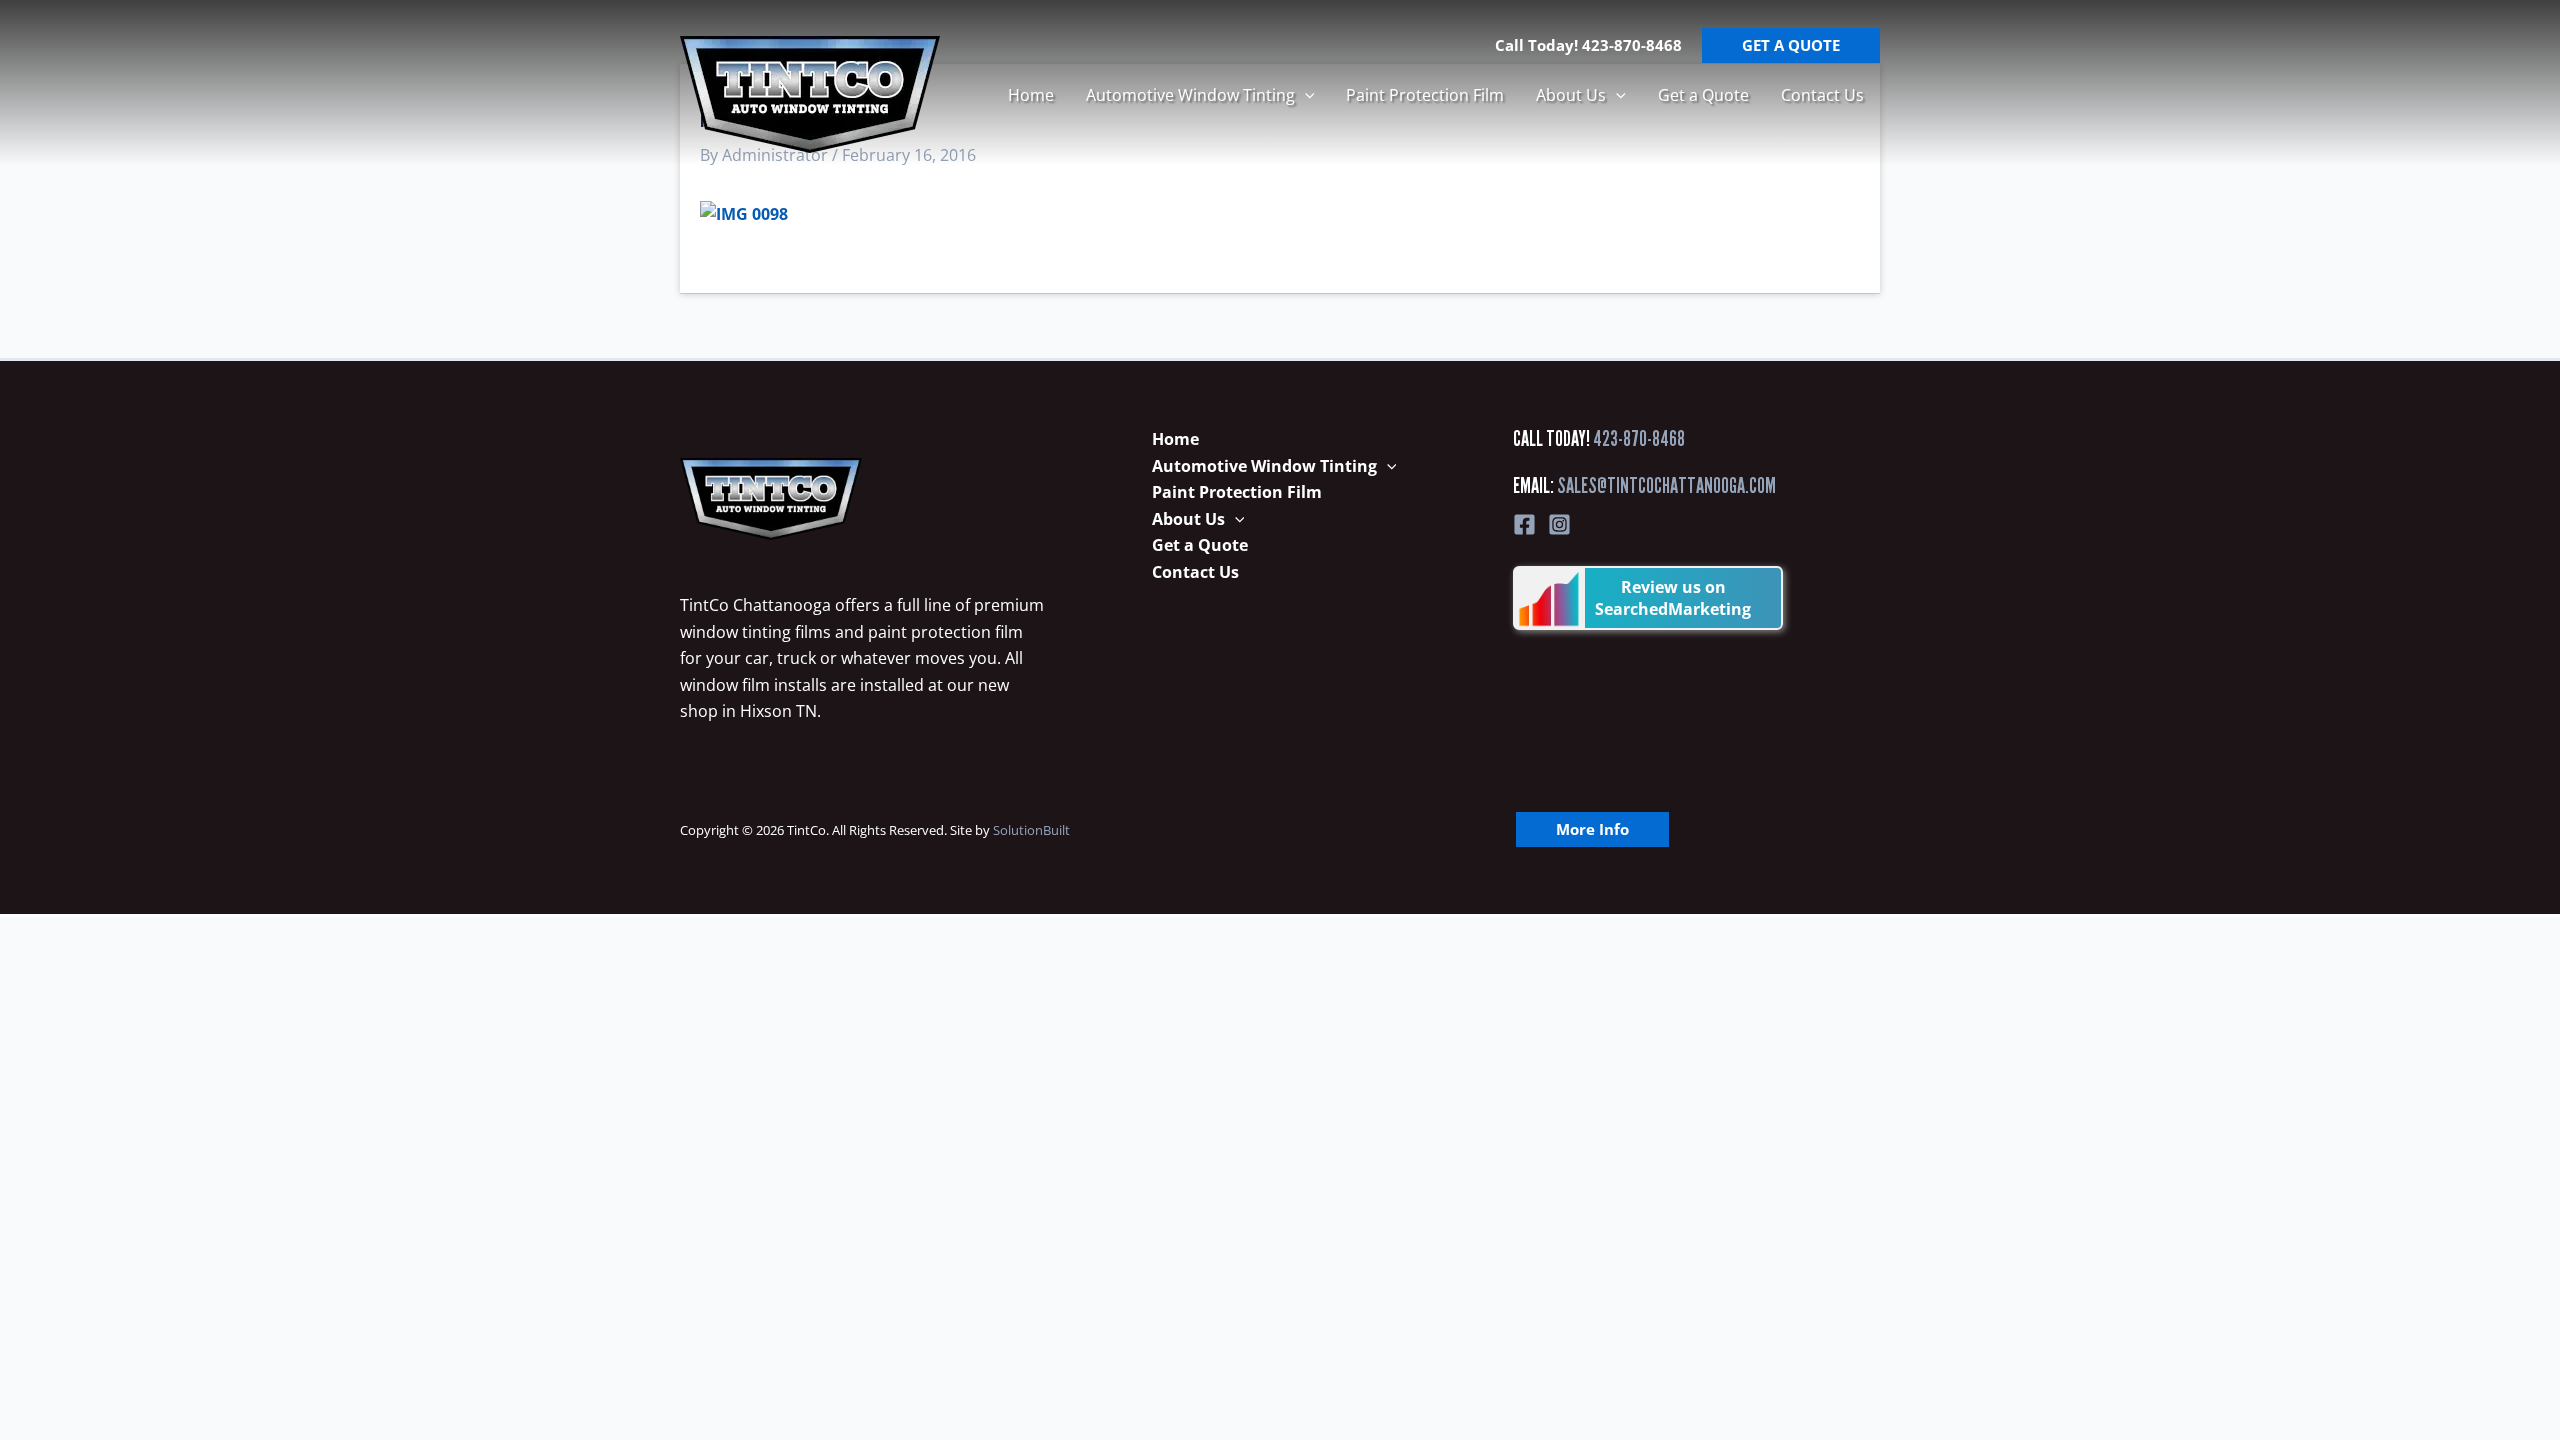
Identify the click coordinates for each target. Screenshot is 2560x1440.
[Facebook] (1524, 524)
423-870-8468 (1639, 438)
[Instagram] (1559, 524)
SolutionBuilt (1031, 830)
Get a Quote (1703, 95)
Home (1031, 95)
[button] (1305, 95)
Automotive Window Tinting (1190, 95)
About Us (1571, 95)
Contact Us (1822, 95)
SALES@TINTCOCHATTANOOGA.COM (1666, 485)
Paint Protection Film (1425, 95)
